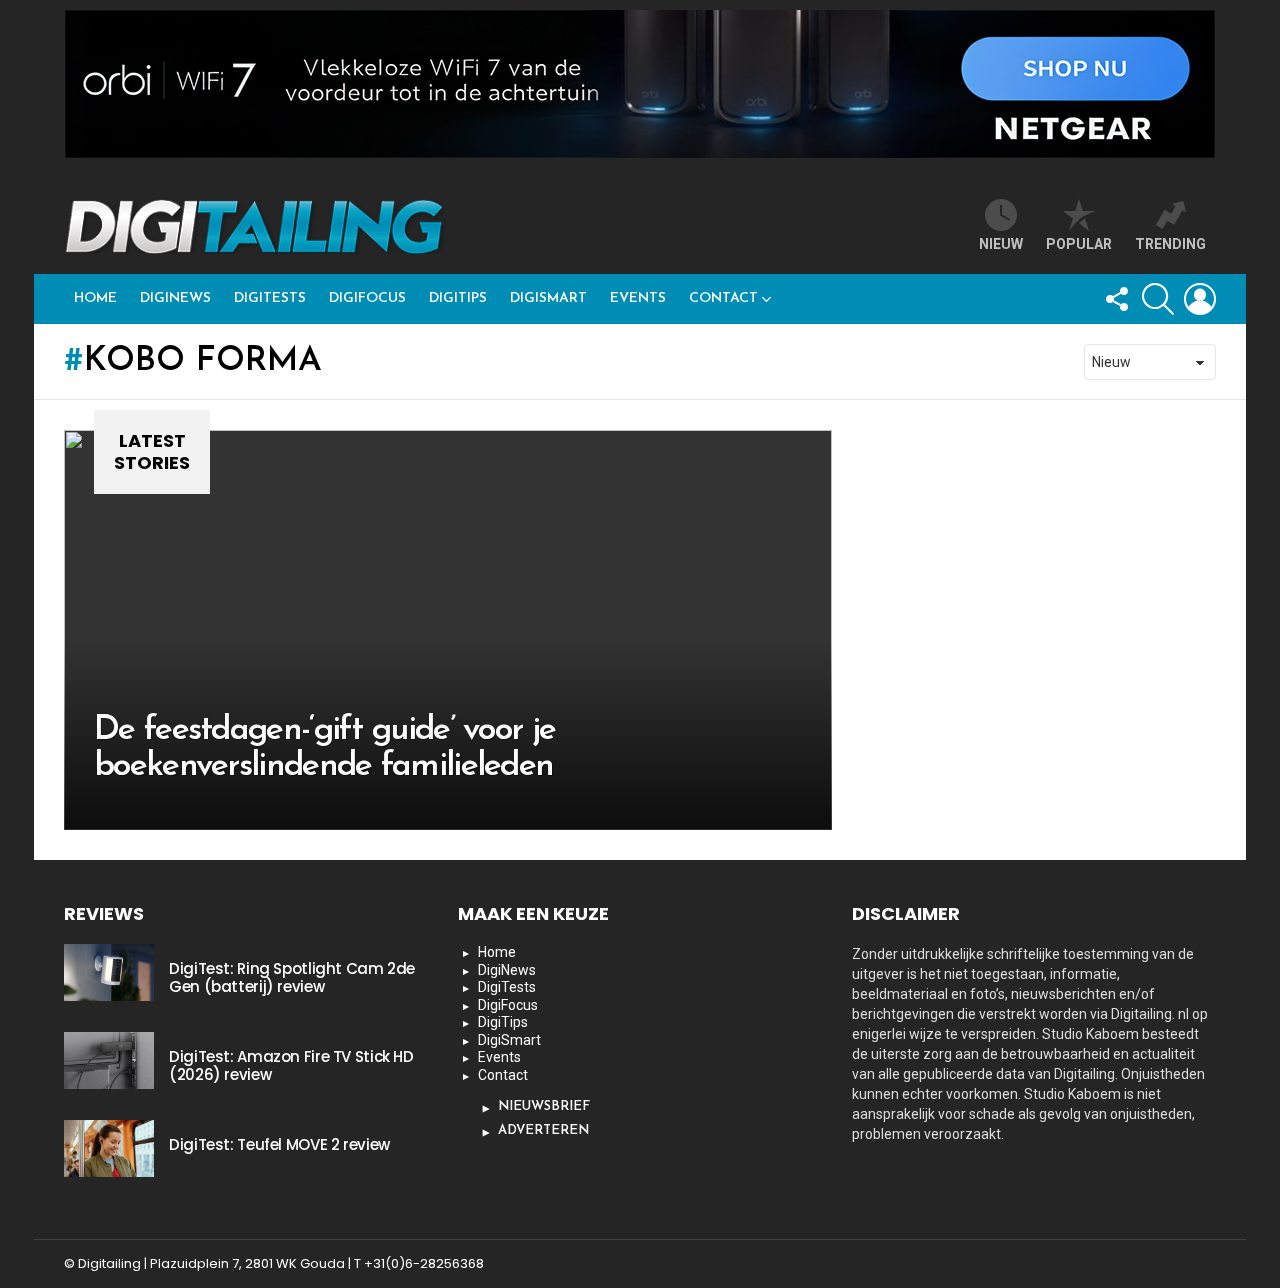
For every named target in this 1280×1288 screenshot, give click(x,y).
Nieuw (1001, 244)
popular (1079, 244)
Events (638, 298)
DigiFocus (367, 298)
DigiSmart (548, 298)
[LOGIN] (1200, 299)
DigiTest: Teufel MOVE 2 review (279, 1144)
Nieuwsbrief (544, 1106)
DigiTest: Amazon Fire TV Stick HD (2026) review (291, 1065)
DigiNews (175, 298)
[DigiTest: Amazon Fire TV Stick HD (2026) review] (109, 1060)
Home (95, 298)
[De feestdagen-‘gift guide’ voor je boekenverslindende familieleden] (448, 630)
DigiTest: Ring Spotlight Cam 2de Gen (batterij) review (292, 977)
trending (1170, 244)
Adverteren (543, 1130)
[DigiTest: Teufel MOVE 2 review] (109, 1148)
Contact (723, 298)
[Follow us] (1116, 299)
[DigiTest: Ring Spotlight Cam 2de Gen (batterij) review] (109, 972)
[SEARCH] (1158, 299)
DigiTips (458, 298)
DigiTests (270, 298)
